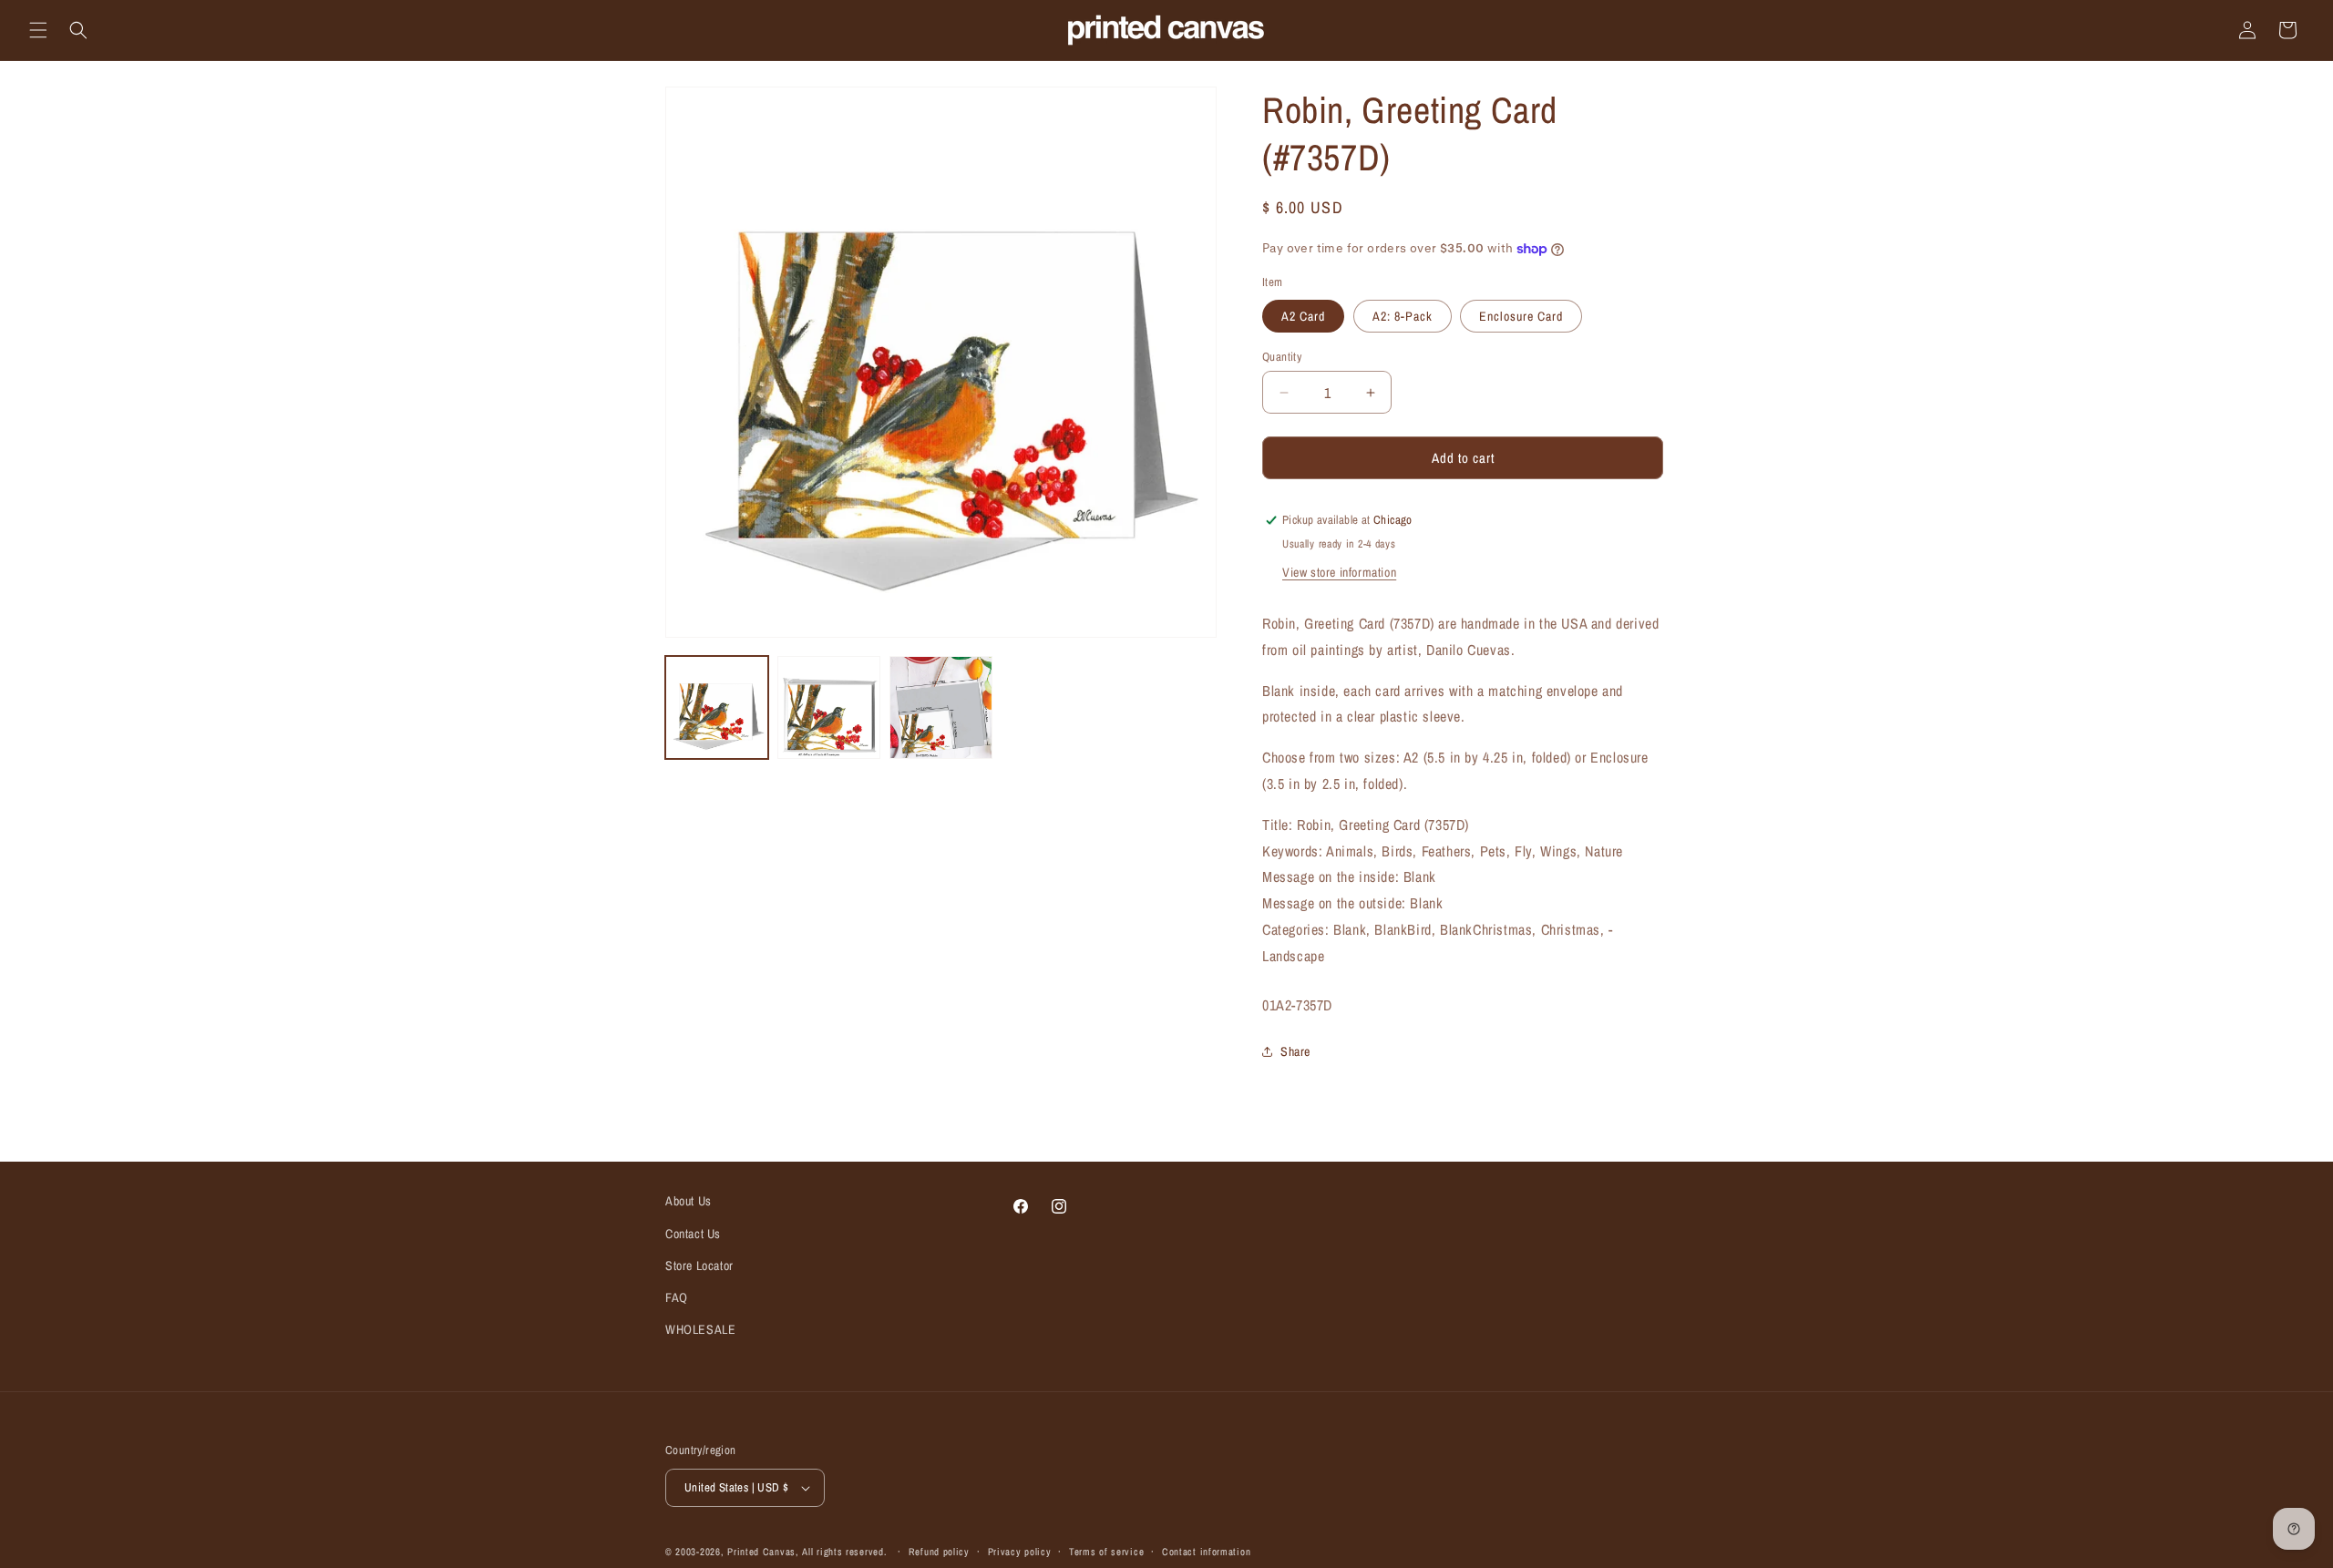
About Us (689, 1201)
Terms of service (1106, 1552)
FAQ (677, 1297)
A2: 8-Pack (1403, 316)
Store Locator (699, 1266)
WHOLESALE (700, 1329)
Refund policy (939, 1552)
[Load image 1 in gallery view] (717, 707)
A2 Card (1303, 316)
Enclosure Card (1521, 316)
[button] (38, 30)
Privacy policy (1020, 1552)
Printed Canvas (761, 1552)
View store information (1339, 572)
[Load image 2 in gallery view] (829, 707)
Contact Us (693, 1234)
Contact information (1206, 1552)
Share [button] (1295, 1051)
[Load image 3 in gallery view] (941, 707)
